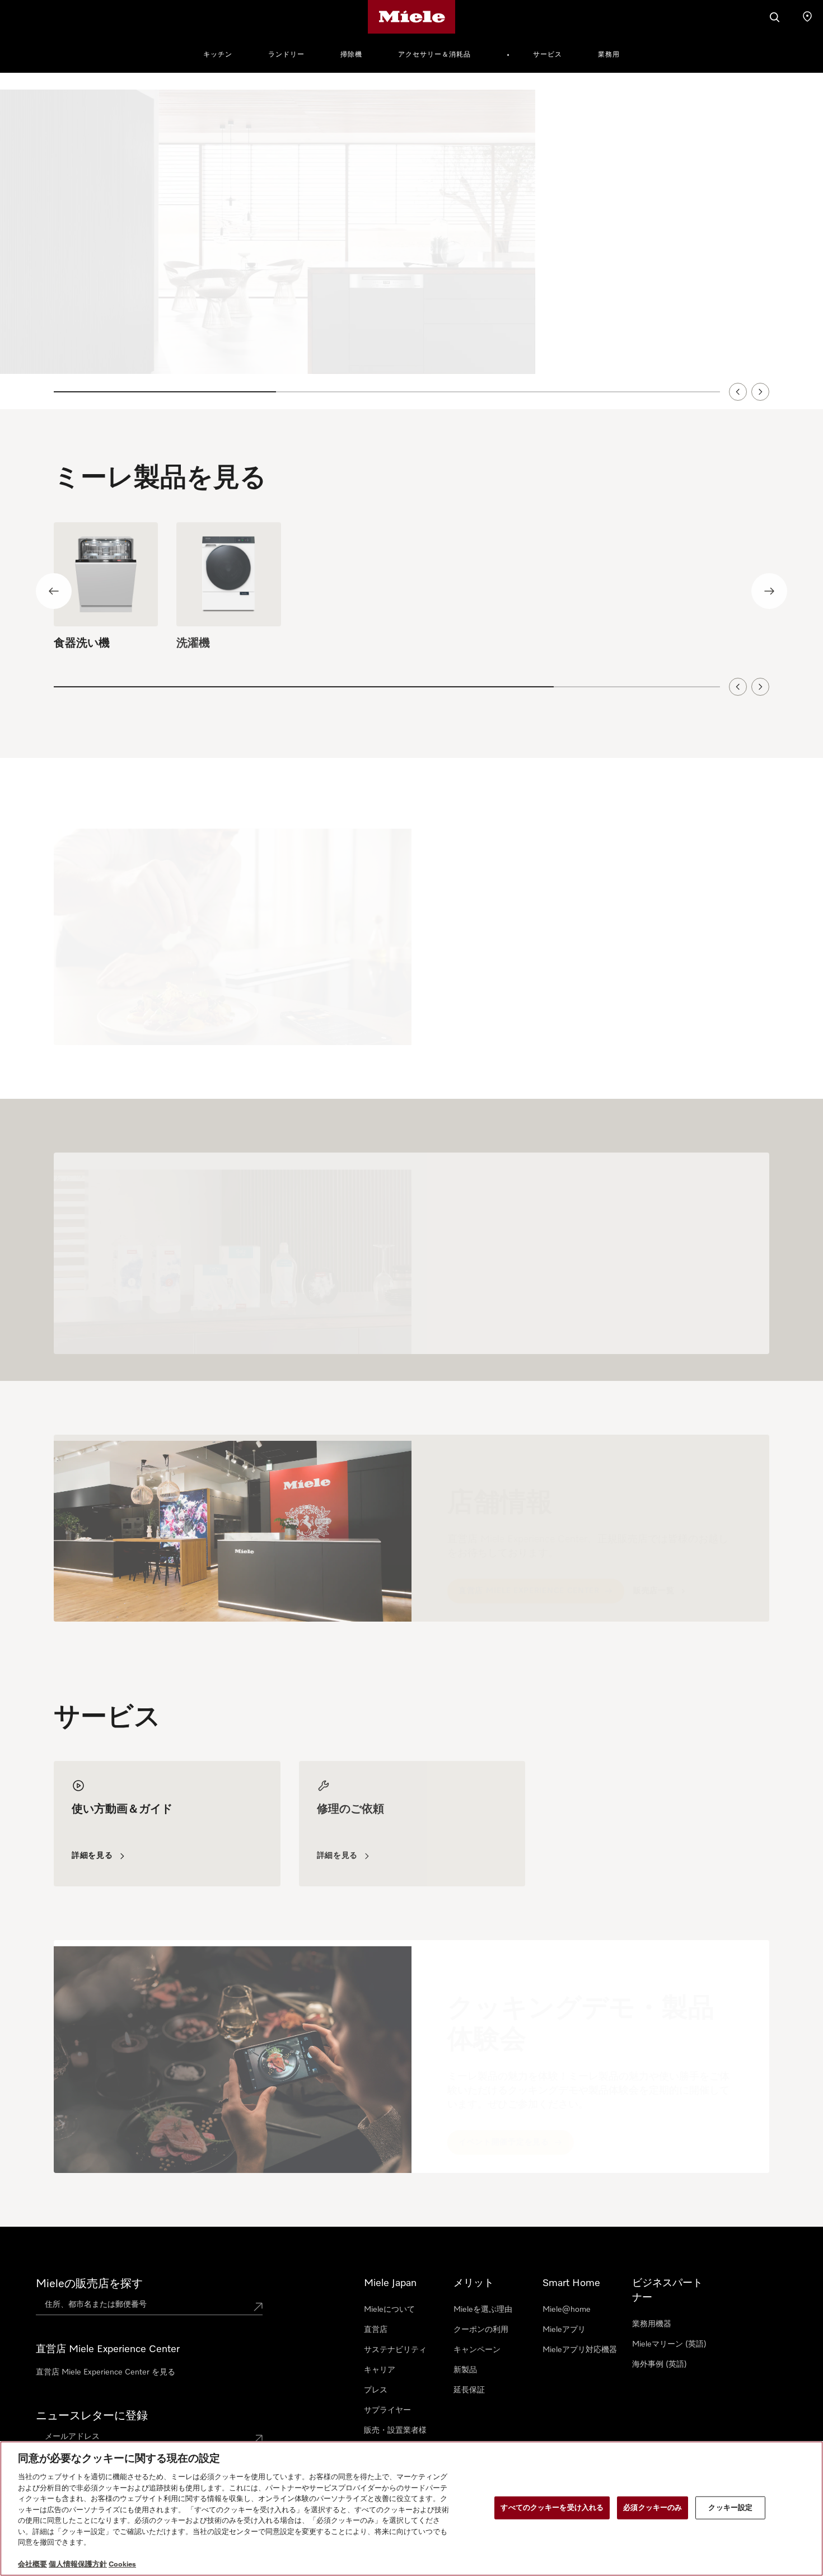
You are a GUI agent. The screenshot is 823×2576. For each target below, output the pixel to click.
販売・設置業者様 (395, 2430)
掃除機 (351, 55)
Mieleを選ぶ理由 (483, 2310)
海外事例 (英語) (660, 2364)
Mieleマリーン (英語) (669, 2344)
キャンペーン (477, 2350)
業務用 (609, 55)
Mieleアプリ (564, 2330)
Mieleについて (389, 2310)
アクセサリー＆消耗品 (434, 55)
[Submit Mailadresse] (258, 2439)
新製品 (465, 2370)
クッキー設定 (730, 2507)
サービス (548, 55)
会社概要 (32, 2565)
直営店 (376, 2330)
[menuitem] (224, 53)
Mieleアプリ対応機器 (580, 2350)
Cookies (122, 2565)
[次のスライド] (760, 391)
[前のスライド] (738, 391)
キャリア (380, 2370)
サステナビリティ (395, 2350)
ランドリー (286, 55)
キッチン (218, 55)
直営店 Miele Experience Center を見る (106, 2372)
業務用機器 (652, 2324)
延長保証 (469, 2390)
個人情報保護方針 (78, 2565)
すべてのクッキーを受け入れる (552, 2507)
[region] (411, 241)
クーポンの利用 (481, 2330)
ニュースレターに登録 (92, 2416)
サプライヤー (387, 2410)
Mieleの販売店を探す (89, 2284)
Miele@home (567, 2310)
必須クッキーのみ (653, 2507)
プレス (376, 2390)
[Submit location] (258, 2307)
